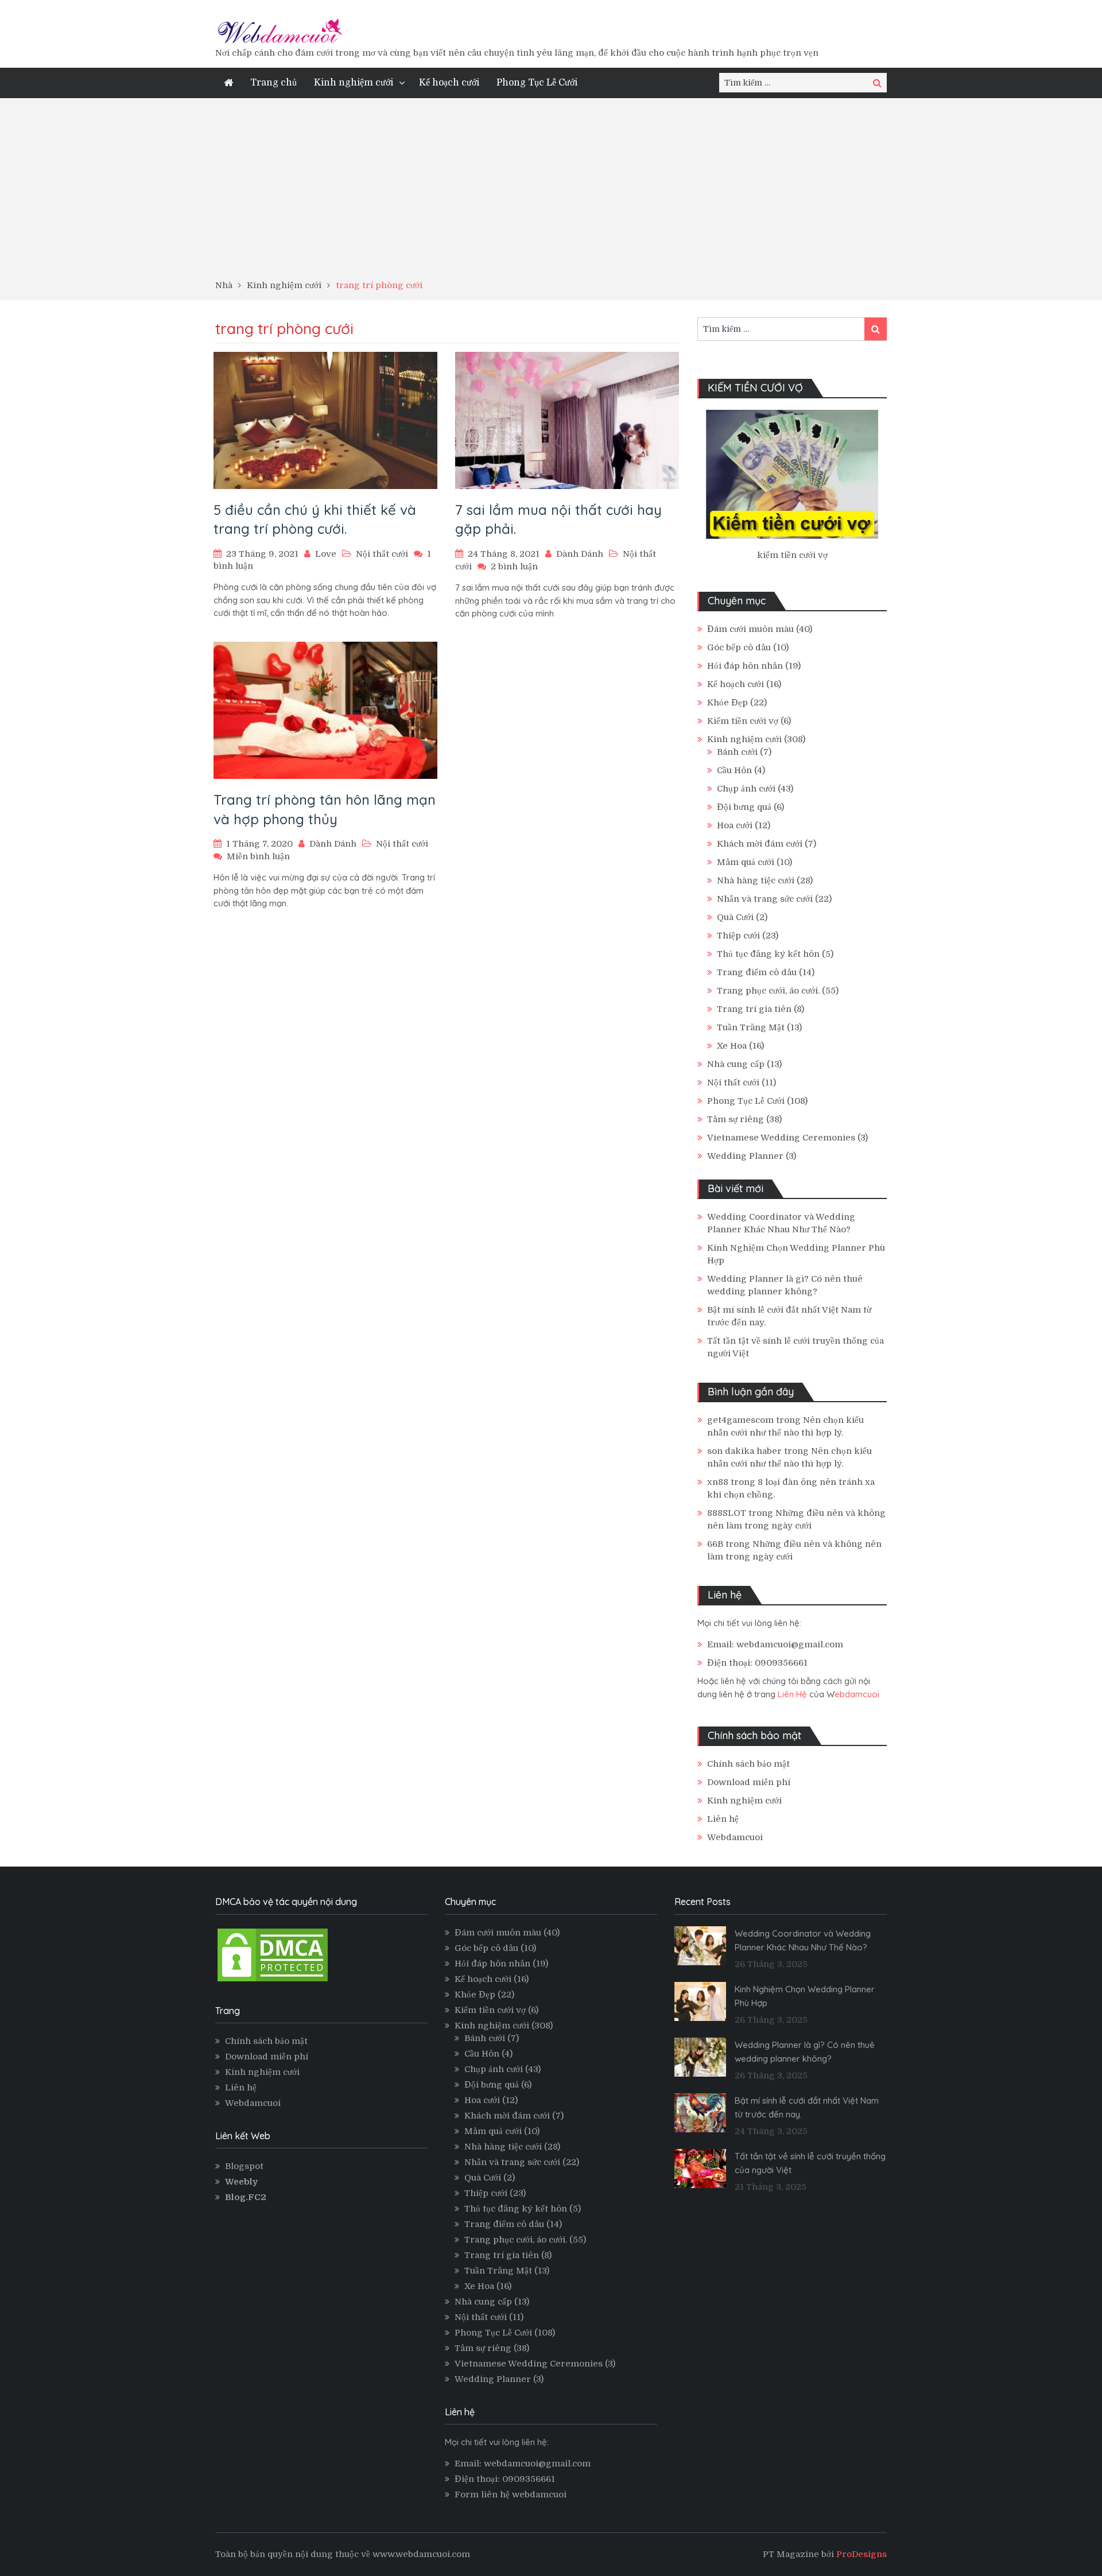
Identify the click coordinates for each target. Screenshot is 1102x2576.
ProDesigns (862, 2554)
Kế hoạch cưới (449, 83)
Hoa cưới (735, 825)
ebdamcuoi (857, 1694)
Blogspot (244, 2166)
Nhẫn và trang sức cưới (765, 899)
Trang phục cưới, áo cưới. (768, 991)
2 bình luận (514, 567)
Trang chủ (273, 83)
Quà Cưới (735, 917)
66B (715, 1544)
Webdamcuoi (735, 1837)
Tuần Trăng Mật (751, 1027)
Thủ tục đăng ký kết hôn (768, 954)
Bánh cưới (737, 752)
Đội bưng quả (744, 807)
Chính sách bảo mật (748, 1764)
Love (326, 554)
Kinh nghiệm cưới (354, 83)
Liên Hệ (792, 1694)
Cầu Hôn (734, 770)
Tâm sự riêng (736, 1119)
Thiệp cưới (738, 936)
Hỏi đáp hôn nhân (745, 666)
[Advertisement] (551, 193)
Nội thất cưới (382, 554)
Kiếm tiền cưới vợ (743, 721)
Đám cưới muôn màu (750, 629)
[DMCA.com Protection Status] (273, 1981)
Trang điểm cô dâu (757, 972)
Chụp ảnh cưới (746, 789)
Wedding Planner (745, 1156)
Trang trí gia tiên (754, 1009)
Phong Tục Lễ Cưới (537, 83)
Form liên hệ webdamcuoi (511, 2494)
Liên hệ (723, 1819)
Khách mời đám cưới (760, 844)
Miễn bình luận (258, 856)
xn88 (718, 1482)
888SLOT (727, 1513)
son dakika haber (744, 1451)
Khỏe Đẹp (727, 703)
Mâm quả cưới (746, 862)
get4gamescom (740, 1420)
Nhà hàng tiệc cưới (756, 880)
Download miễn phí (749, 1782)
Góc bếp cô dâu (739, 647)
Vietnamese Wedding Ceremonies (781, 1138)
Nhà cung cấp (736, 1064)
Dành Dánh (580, 554)
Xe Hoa (732, 1046)
